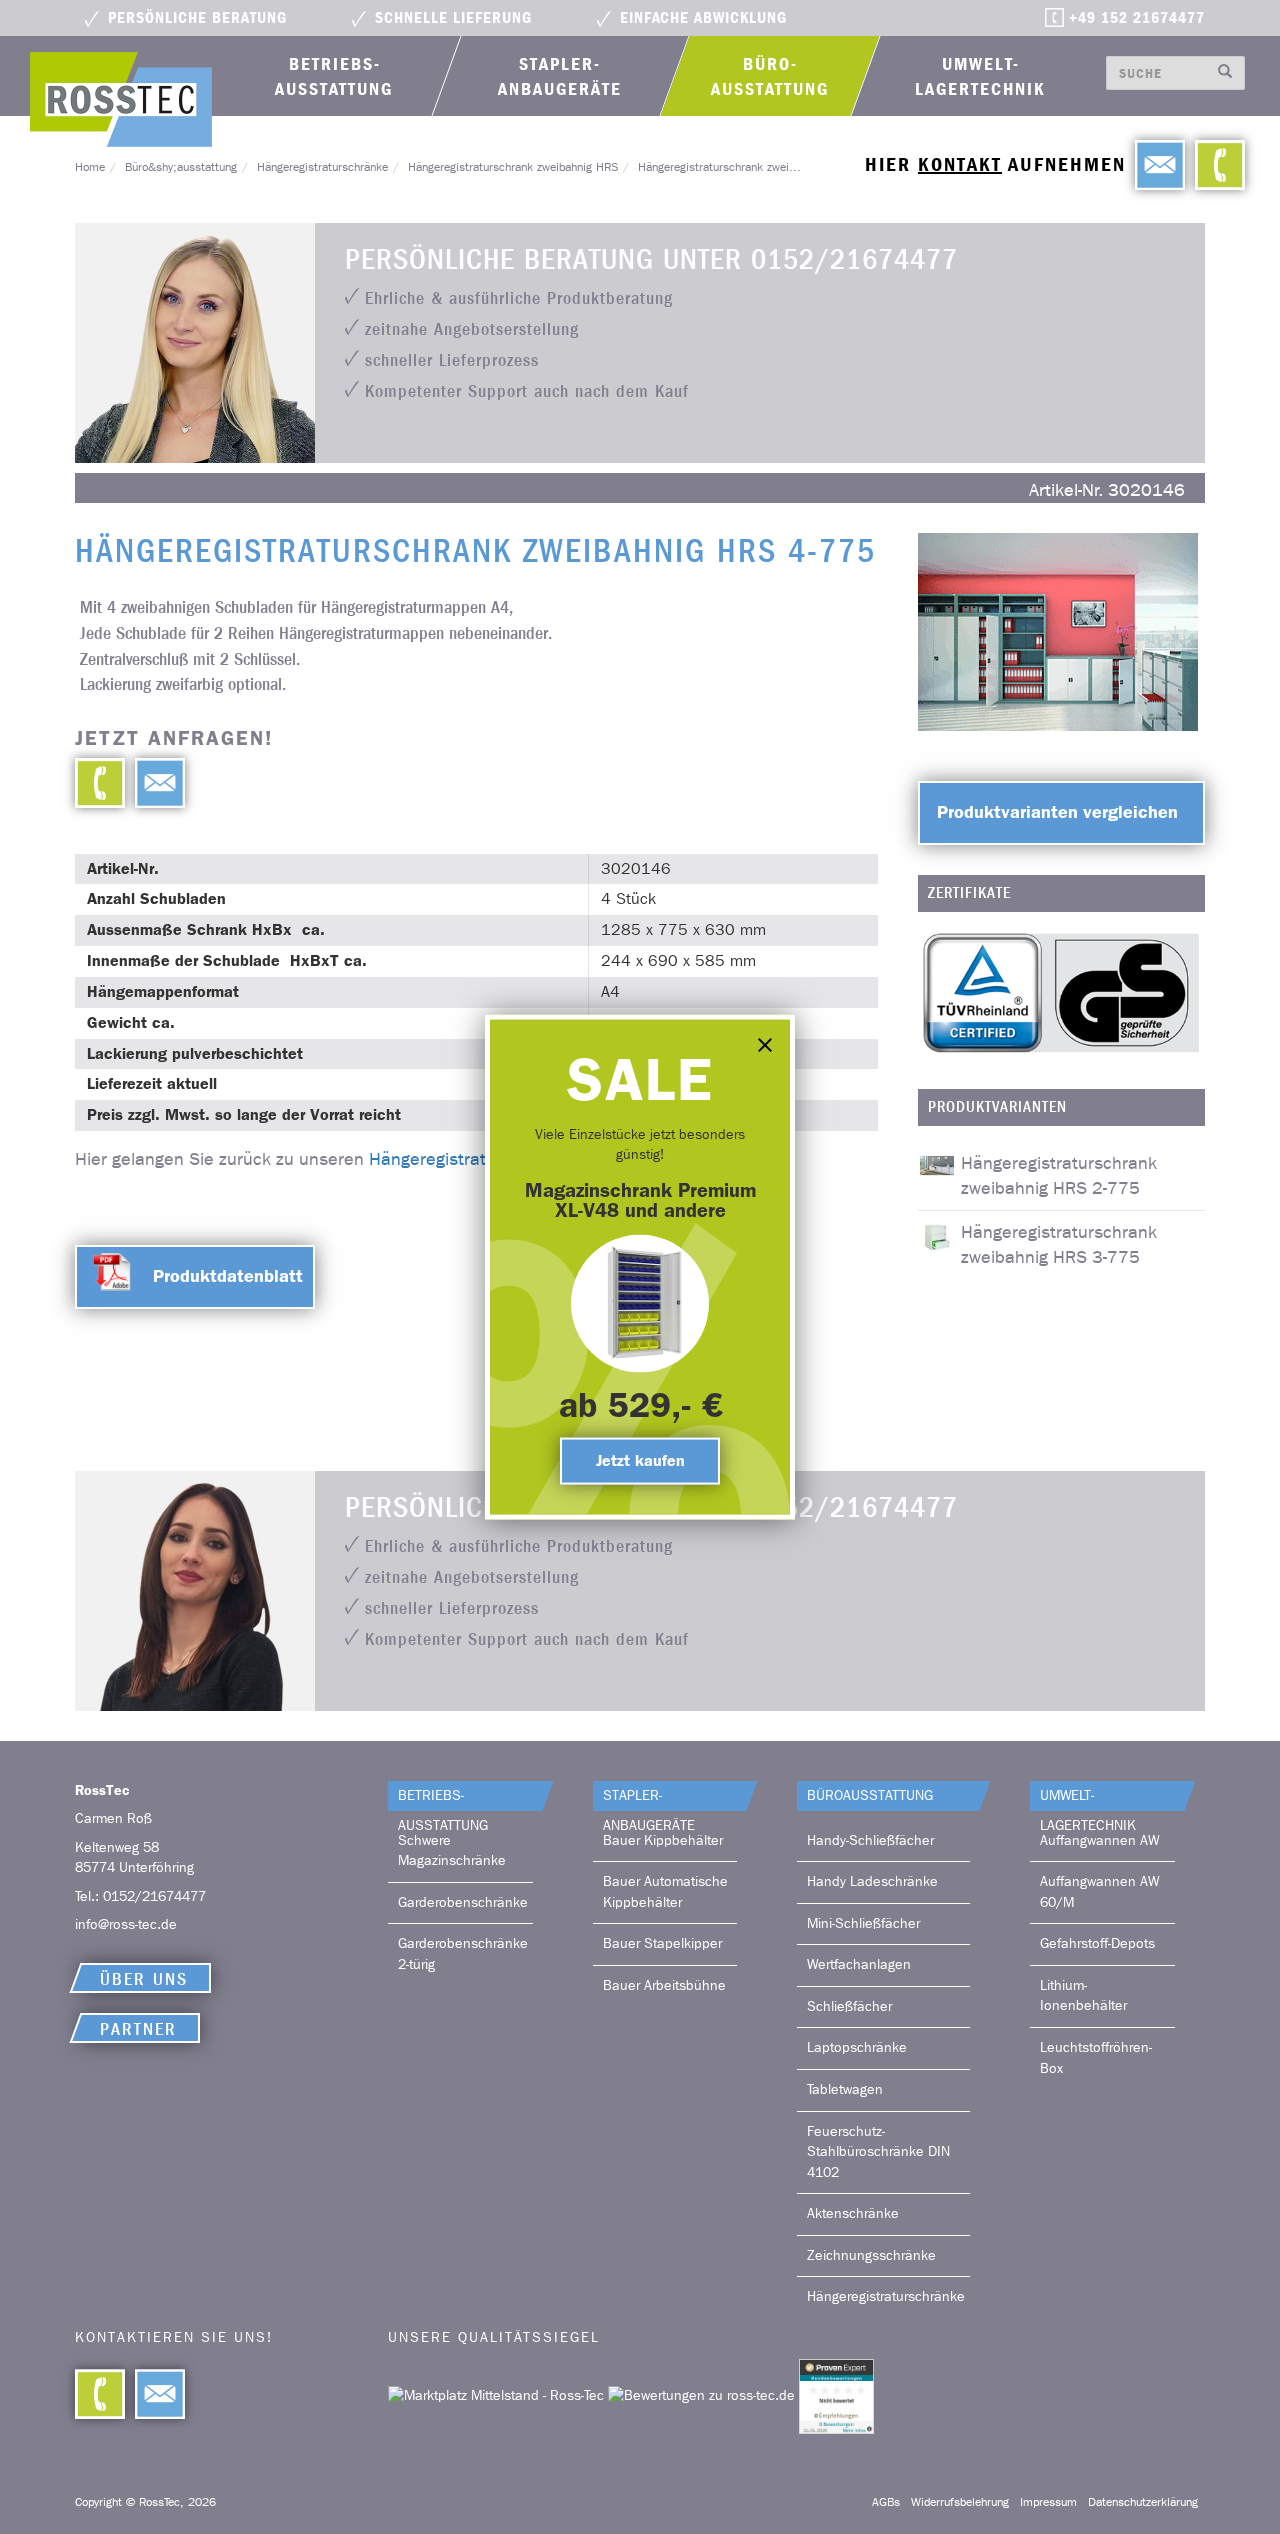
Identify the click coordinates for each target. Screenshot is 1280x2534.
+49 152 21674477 (1137, 18)
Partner (138, 2029)
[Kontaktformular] (155, 783)
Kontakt (960, 164)
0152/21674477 (154, 1896)
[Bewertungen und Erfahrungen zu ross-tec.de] (703, 2395)
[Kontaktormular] (1155, 165)
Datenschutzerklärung (1143, 2502)
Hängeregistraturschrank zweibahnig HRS (513, 167)
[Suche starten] (1225, 73)
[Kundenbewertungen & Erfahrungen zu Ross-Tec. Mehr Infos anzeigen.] (836, 2395)
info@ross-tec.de (126, 1924)
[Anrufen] (1215, 165)
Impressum (1048, 2502)
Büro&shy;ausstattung (181, 167)
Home (90, 167)
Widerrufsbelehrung (960, 2502)
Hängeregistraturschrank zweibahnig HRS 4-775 (760, 167)
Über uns (144, 1979)
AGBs (886, 2502)
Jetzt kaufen (640, 1460)
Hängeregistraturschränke (322, 167)
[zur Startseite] (121, 99)
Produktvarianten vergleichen (1057, 812)
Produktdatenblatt (228, 1276)
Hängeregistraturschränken (477, 1159)
